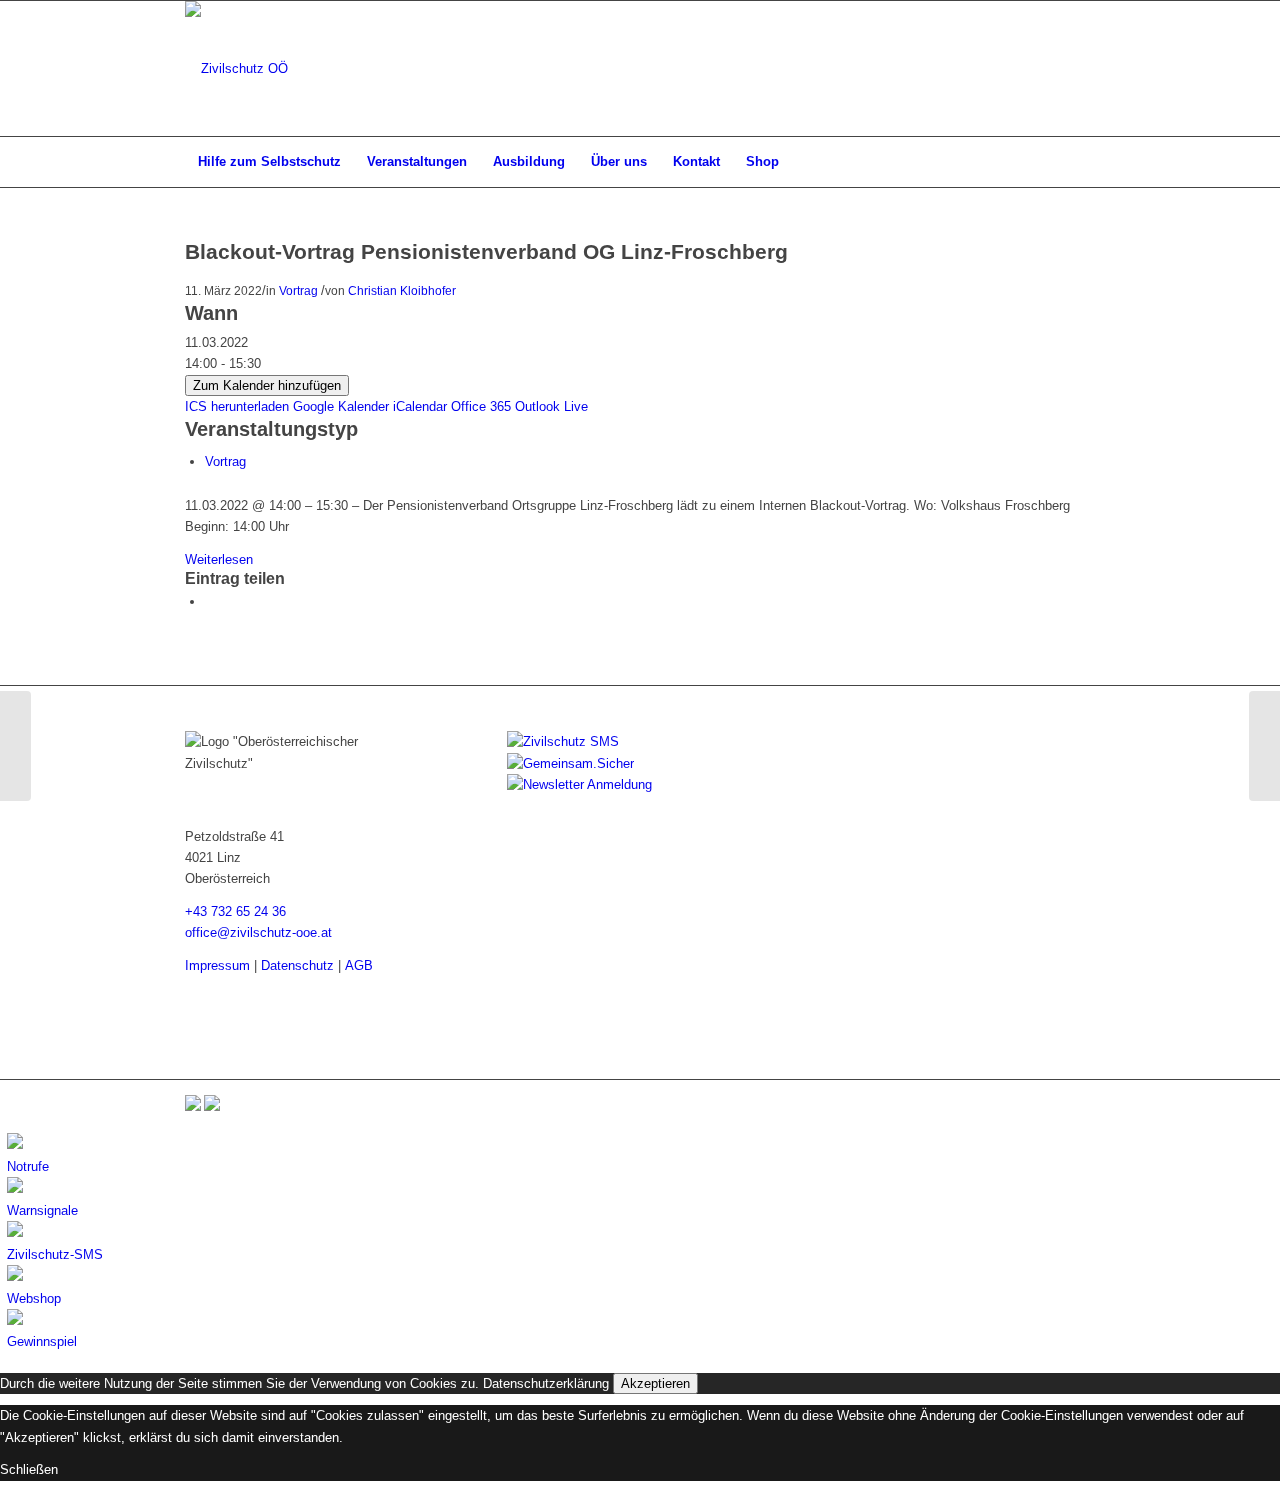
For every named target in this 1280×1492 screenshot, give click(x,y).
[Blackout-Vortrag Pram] (15, 746)
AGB (359, 965)
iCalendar (420, 406)
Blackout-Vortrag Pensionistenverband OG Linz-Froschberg (486, 251)
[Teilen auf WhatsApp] (210, 601)
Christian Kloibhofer (402, 290)
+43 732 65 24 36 (235, 911)
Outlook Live (551, 406)
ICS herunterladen (237, 406)
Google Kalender (341, 406)
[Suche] (1082, 162)
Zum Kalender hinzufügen (267, 385)
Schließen (29, 1469)
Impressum (217, 965)
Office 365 (481, 406)
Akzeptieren (655, 1383)
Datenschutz (297, 965)
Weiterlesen (219, 559)
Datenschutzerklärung (546, 1383)
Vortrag (298, 290)
